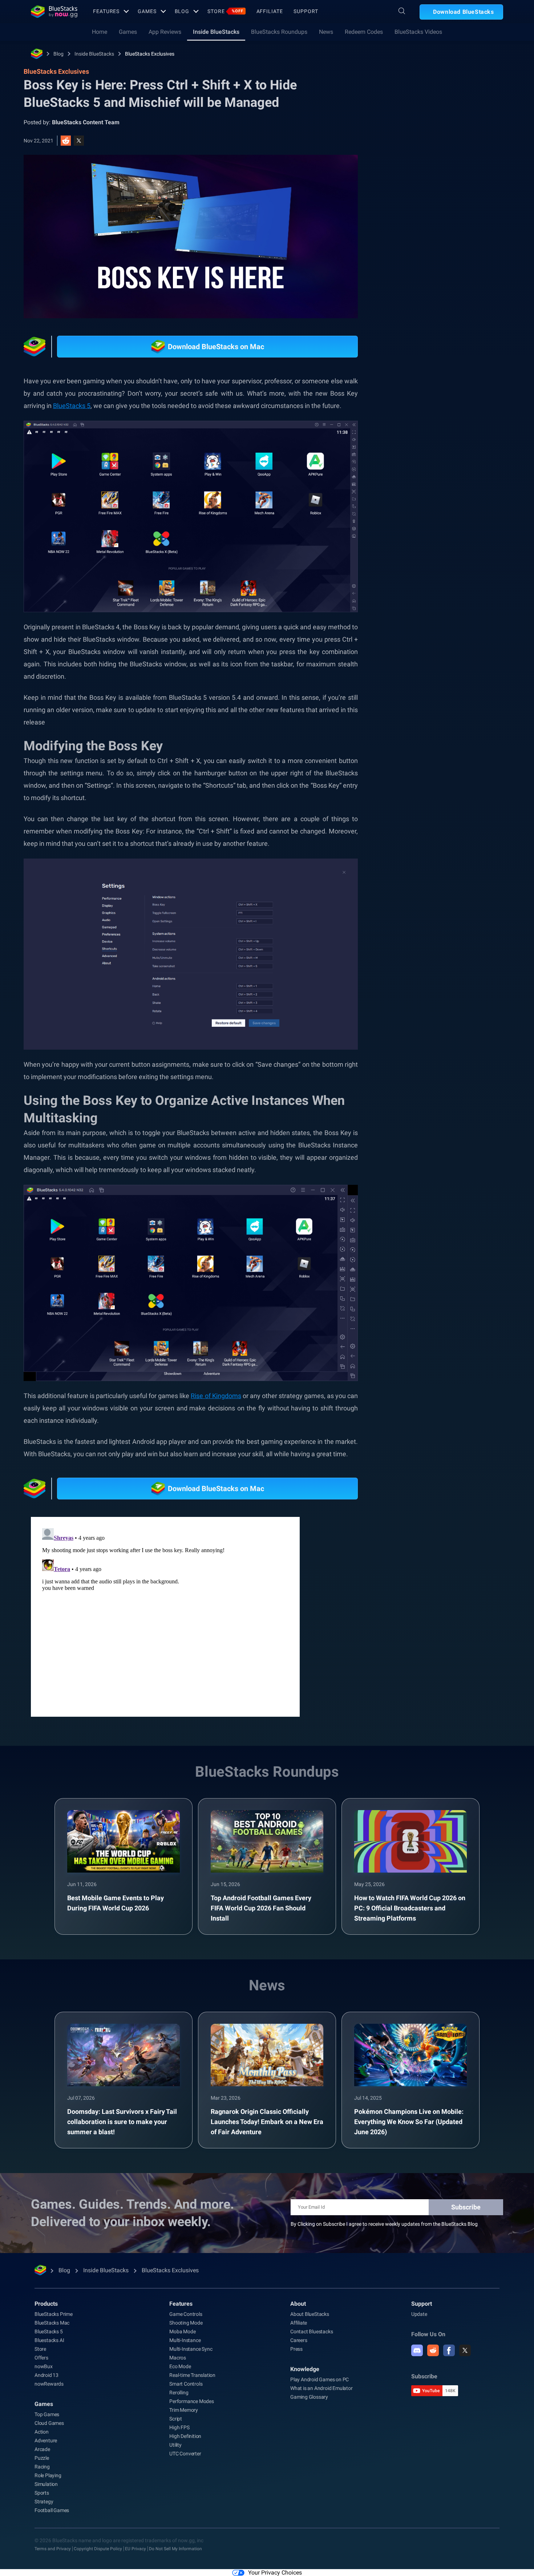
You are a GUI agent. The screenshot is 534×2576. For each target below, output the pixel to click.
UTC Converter (185, 2454)
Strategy (44, 2502)
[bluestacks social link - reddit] (433, 2350)
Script (176, 2419)
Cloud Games (49, 2423)
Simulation (46, 2484)
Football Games (52, 2510)
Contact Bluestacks (311, 2331)
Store (225, 11)
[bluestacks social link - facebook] (449, 2350)
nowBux (44, 2366)
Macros (178, 2358)
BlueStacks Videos (418, 32)
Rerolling (179, 2393)
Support (306, 11)
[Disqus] (165, 1616)
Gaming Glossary (309, 2397)
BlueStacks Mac (52, 2323)
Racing (42, 2467)
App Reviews (165, 32)
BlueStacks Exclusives (150, 54)
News (326, 32)
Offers (41, 2358)
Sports (42, 2493)
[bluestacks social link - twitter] (465, 2350)
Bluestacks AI (49, 2340)
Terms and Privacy (53, 2549)
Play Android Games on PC (319, 2379)
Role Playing (48, 2475)
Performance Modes (192, 2401)
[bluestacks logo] (54, 12)
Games (147, 11)
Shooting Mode (186, 2323)
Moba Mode (182, 2331)
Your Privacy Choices (275, 2573)
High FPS (179, 2427)
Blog (182, 11)
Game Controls (186, 2314)
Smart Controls (186, 2384)
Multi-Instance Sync (191, 2349)
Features (106, 11)
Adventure (46, 2440)
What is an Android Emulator (321, 2388)
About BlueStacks (310, 2314)
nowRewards (49, 2384)
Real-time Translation (192, 2375)
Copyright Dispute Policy (98, 2549)
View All (458, 758)
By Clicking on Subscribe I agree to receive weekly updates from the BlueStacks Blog (384, 2224)
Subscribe (466, 2207)
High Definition (185, 2436)
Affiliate (270, 11)
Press (296, 2349)
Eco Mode (180, 2366)
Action (42, 2432)
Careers (299, 2340)
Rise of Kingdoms (216, 1396)
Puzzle (42, 2458)
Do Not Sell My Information (175, 2549)
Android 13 (46, 2375)
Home (100, 32)
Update (419, 2314)
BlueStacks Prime (54, 2314)
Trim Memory (184, 2410)
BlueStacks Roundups (279, 32)
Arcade (42, 2449)
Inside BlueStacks (216, 32)
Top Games (47, 2414)
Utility (175, 2445)
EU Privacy (135, 2549)
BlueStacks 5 (72, 406)
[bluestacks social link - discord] (417, 2350)
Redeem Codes (364, 32)
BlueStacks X (416, 842)
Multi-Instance (185, 2340)
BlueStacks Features (425, 825)
